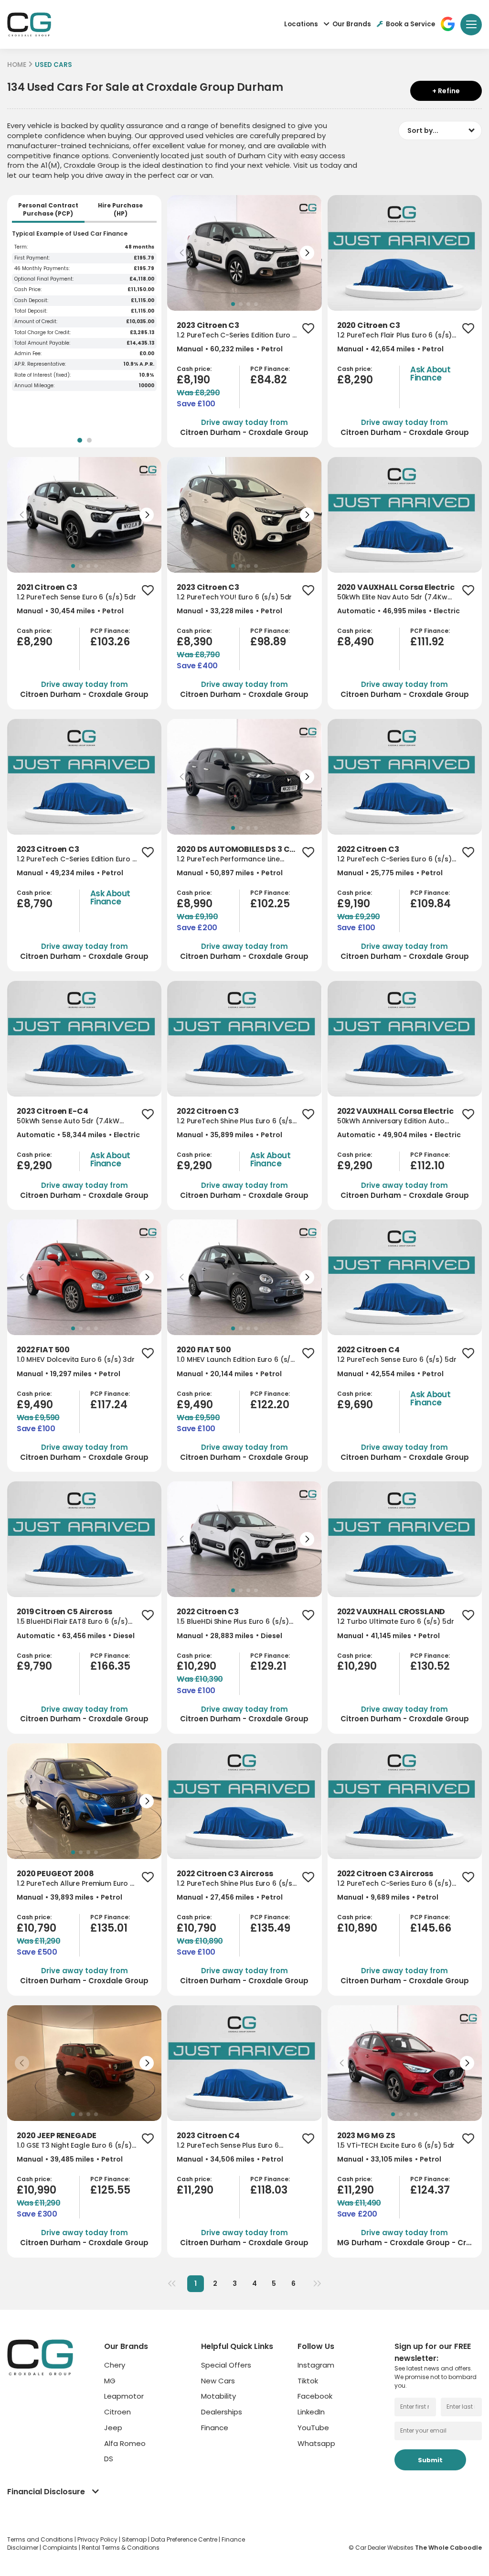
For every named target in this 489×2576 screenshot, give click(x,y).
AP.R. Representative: (40, 364)
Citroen (117, 2412)
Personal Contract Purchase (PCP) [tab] (48, 210)
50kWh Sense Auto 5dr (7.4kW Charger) (68, 1121)
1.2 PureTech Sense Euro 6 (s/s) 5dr (76, 597)
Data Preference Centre (185, 2539)
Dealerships (222, 2412)
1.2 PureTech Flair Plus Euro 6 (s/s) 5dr (395, 335)
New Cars (218, 2381)
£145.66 (431, 1928)
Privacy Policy (98, 2539)
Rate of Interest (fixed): (43, 375)
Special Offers (226, 2365)
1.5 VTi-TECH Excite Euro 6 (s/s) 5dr (396, 2146)
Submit (430, 2460)
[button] (182, 253)
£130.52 (430, 1666)
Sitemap (135, 2539)
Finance (215, 2428)
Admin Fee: (28, 354)
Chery (115, 2365)
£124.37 (430, 2190)
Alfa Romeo (125, 2443)
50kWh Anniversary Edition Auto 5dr (391, 1121)
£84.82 (269, 380)
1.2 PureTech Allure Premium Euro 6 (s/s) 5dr (75, 1884)
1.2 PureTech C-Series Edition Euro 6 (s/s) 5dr (237, 335)
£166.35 (110, 1666)
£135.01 (109, 1928)
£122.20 (270, 1405)
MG (110, 2381)
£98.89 (268, 642)
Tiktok (308, 2381)
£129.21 (268, 1666)
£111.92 (427, 642)
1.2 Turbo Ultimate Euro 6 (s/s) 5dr (396, 1622)
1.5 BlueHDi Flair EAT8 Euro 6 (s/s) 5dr (72, 1622)
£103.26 (110, 642)
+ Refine (446, 91)
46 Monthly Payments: (42, 269)
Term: (21, 247)
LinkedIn (311, 2412)
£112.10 (427, 1166)
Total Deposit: (31, 311)
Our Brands (352, 24)
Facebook (315, 2396)
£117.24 (109, 1405)
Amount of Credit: (36, 322)
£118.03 (269, 2190)
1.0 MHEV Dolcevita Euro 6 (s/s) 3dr (76, 1360)
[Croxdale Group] (29, 24)
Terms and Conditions (41, 2539)
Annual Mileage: (34, 386)
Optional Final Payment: (44, 279)
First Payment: (32, 258)
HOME (17, 65)
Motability (218, 2396)
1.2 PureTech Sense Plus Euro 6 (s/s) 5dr (228, 2146)
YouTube (313, 2428)
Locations (301, 24)
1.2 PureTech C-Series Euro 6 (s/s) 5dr (394, 859)
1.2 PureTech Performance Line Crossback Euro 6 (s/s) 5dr (228, 859)
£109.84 (431, 904)
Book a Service (410, 24)
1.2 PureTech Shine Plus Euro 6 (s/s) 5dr (236, 1121)
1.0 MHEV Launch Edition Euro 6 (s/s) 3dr (237, 1360)
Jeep (113, 2428)
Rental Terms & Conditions (121, 2548)
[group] (244, 253)
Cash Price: (28, 290)
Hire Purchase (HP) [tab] (120, 210)
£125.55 (110, 2190)
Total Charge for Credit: (43, 333)
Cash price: (194, 369)
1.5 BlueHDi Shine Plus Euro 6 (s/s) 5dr (233, 1622)
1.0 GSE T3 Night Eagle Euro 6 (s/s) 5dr (74, 2146)
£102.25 (270, 904)
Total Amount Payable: (42, 343)
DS (109, 2459)
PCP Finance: (270, 369)
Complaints (61, 2548)
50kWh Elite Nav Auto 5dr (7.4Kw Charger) (392, 597)
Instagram (316, 2365)
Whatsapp (316, 2443)
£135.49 (270, 1928)
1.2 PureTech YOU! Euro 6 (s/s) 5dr (234, 597)
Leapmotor (124, 2396)
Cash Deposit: (31, 301)
